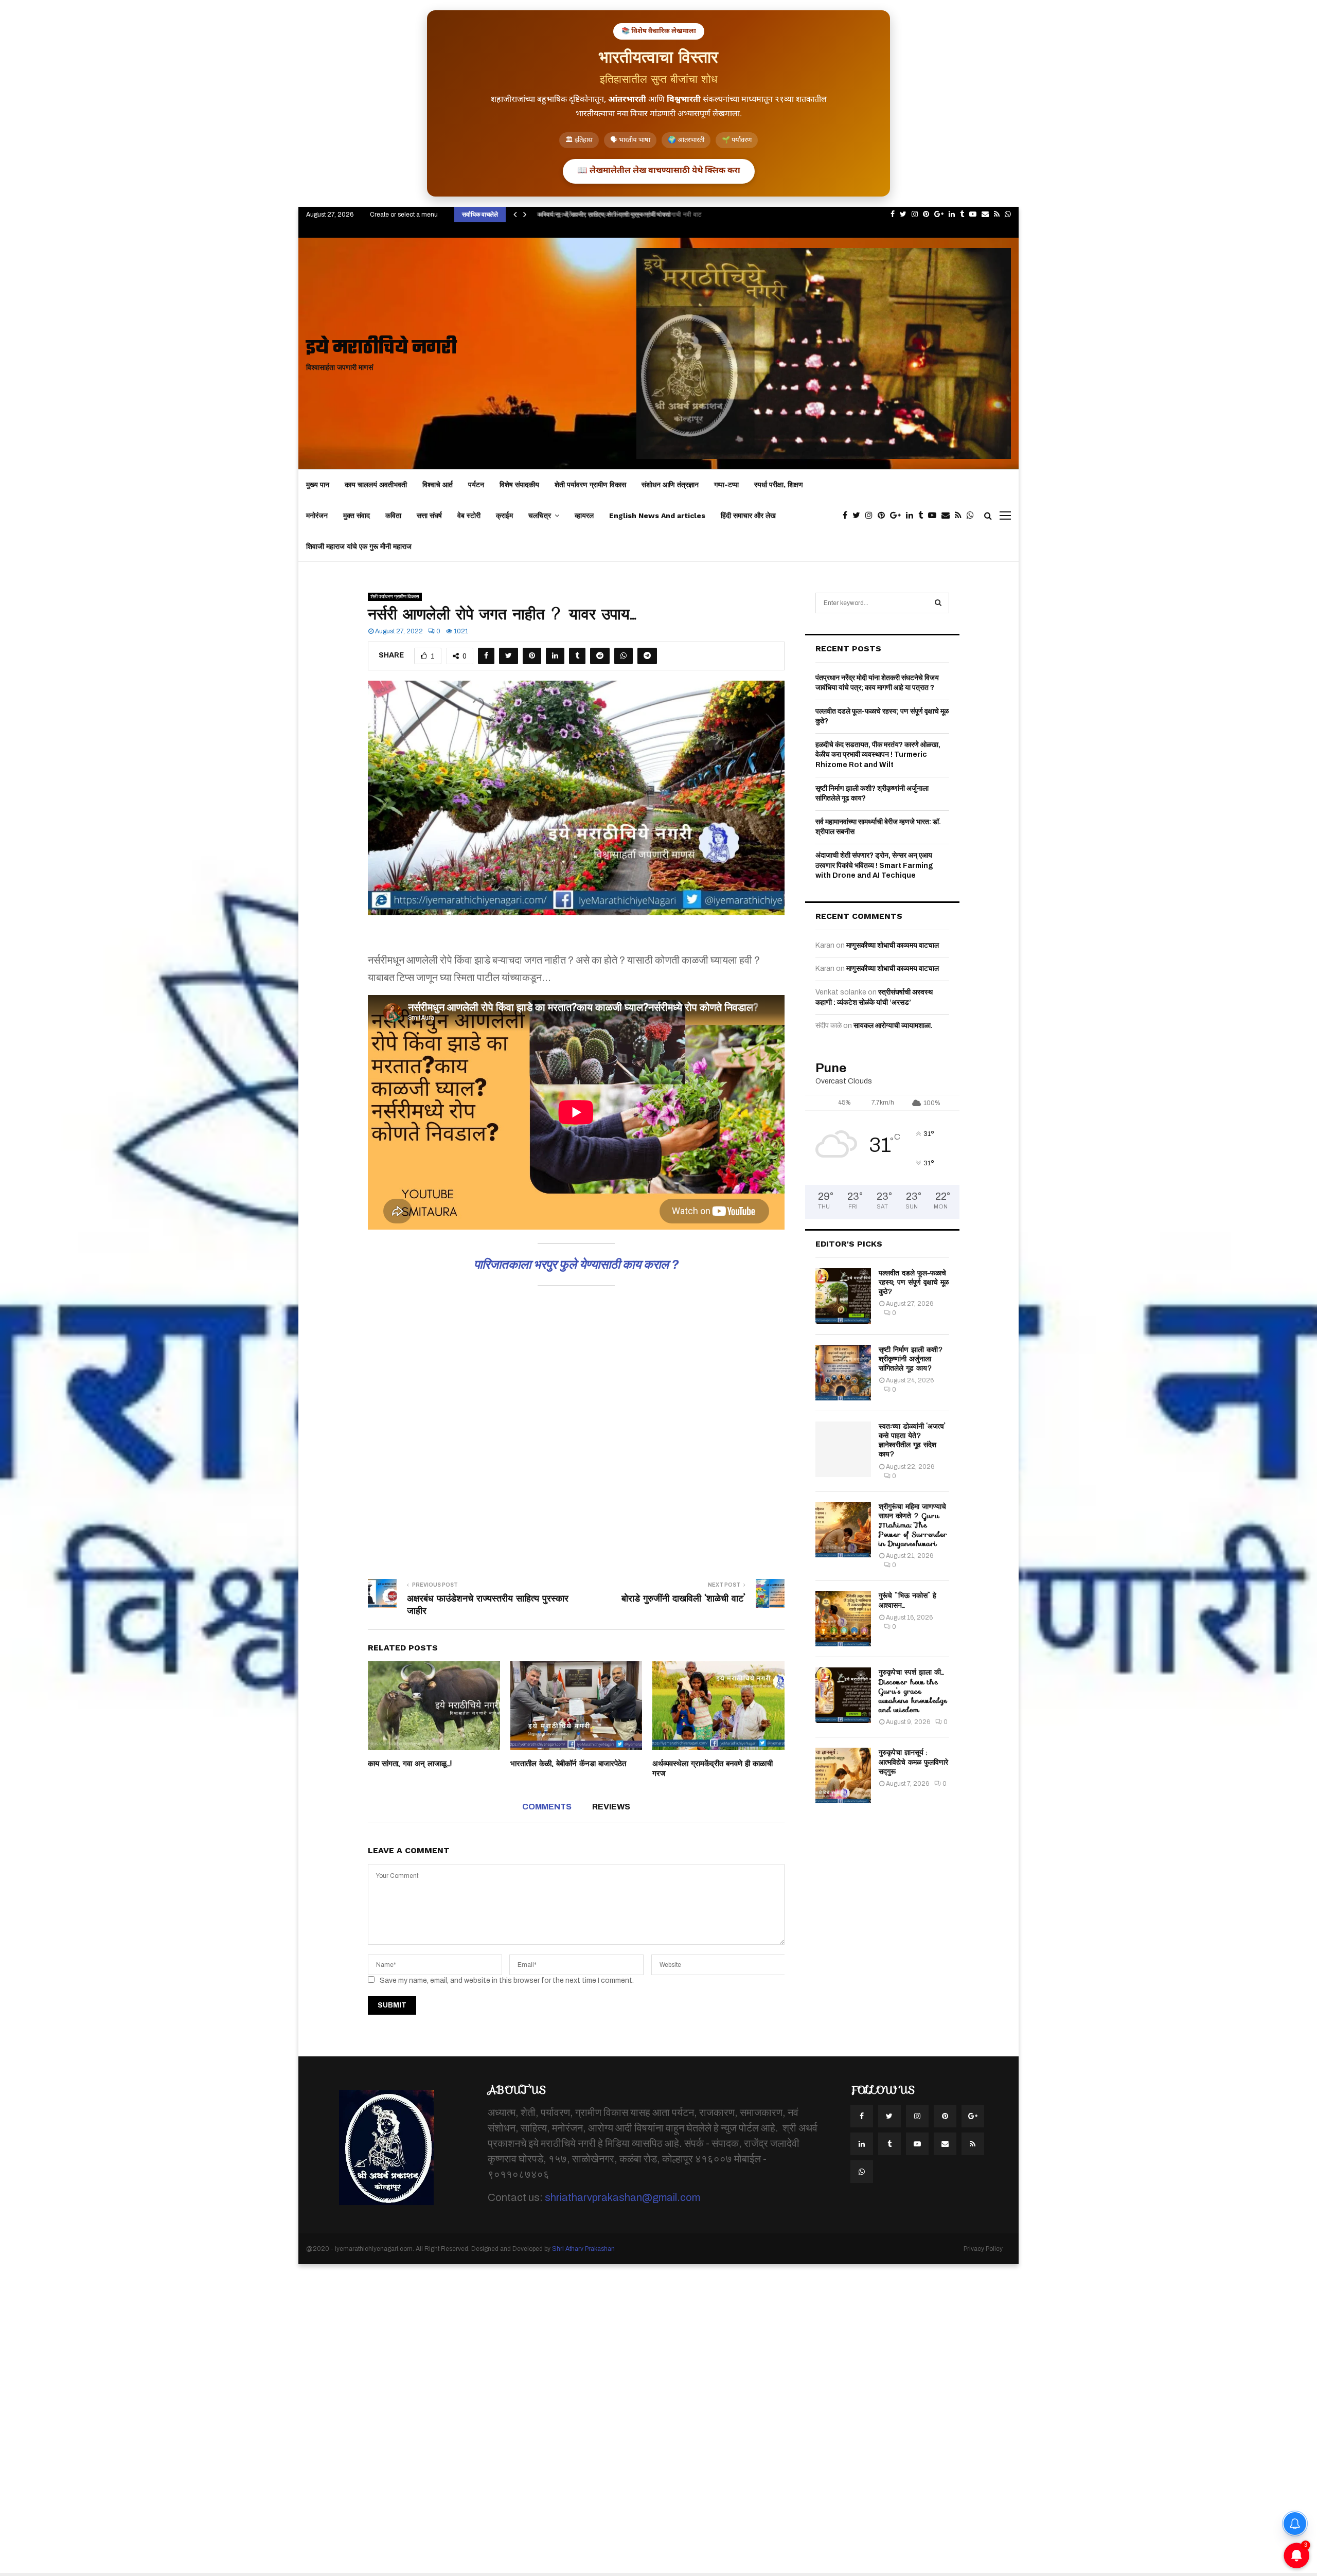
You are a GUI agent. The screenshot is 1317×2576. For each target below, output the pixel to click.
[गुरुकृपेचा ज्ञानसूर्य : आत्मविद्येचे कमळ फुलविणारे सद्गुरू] (843, 1775)
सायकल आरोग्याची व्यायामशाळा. (893, 1026)
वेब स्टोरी (469, 516)
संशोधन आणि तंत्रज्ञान (670, 485)
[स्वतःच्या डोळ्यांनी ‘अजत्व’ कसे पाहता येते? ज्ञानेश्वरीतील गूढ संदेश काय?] (843, 1449)
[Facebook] (848, 516)
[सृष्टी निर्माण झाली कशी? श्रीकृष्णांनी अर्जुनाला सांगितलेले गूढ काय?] (843, 1373)
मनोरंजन (317, 516)
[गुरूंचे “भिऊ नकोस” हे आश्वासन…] (843, 1619)
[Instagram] (871, 516)
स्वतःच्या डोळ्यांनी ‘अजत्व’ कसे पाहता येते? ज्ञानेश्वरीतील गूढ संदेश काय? (912, 1440)
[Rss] (961, 516)
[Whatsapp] (973, 516)
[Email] (948, 516)
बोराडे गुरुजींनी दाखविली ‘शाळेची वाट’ (683, 1598)
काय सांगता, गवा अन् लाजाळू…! (410, 1764)
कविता (393, 516)
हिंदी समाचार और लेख (748, 516)
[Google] (898, 516)
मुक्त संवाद (357, 516)
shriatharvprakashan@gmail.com (622, 2197)
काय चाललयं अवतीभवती (376, 485)
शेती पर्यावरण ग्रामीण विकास (590, 485)
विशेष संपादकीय (519, 485)
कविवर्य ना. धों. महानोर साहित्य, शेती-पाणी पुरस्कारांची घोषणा (601, 214)
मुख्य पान (318, 485)
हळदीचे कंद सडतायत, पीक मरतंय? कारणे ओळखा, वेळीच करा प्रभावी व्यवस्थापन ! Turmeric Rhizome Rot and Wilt (878, 755)
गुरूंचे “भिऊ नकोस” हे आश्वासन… (907, 1600)
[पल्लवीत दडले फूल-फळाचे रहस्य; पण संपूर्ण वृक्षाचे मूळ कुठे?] (843, 1296)
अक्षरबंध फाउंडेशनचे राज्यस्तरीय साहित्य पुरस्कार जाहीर (488, 1605)
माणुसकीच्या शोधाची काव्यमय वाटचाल (893, 945)
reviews (611, 1807)
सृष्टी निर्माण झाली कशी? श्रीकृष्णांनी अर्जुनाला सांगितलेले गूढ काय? (911, 1359)
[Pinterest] (884, 516)
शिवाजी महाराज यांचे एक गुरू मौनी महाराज (359, 546)
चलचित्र (540, 516)
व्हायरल (584, 516)
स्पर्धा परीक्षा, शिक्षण (779, 485)
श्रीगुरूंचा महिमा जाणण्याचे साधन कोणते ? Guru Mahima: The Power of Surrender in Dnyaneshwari (913, 1525)
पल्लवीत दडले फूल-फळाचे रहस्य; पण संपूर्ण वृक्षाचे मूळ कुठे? (914, 1282)
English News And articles (657, 516)
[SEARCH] (938, 603)
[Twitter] (859, 516)
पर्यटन (476, 485)
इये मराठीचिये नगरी (381, 349)
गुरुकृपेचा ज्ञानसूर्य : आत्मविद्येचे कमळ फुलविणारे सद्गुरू (913, 1762)
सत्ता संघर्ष (429, 516)
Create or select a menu (404, 215)
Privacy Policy (983, 2249)
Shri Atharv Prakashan (583, 2249)
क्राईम (504, 516)
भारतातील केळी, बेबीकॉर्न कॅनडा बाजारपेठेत (568, 1764)
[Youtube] (935, 516)
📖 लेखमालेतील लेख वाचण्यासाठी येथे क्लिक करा (659, 171)
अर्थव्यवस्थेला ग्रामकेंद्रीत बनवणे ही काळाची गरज (713, 1769)
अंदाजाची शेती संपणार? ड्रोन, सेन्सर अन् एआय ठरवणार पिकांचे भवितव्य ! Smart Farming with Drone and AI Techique (874, 865)
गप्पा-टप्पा (726, 485)
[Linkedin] (912, 516)
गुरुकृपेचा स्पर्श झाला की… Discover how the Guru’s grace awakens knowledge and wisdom (913, 1691)
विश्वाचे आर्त (438, 485)
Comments (547, 1807)
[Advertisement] (576, 1428)
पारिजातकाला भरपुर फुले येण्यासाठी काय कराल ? (576, 1265)
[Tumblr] (923, 516)
